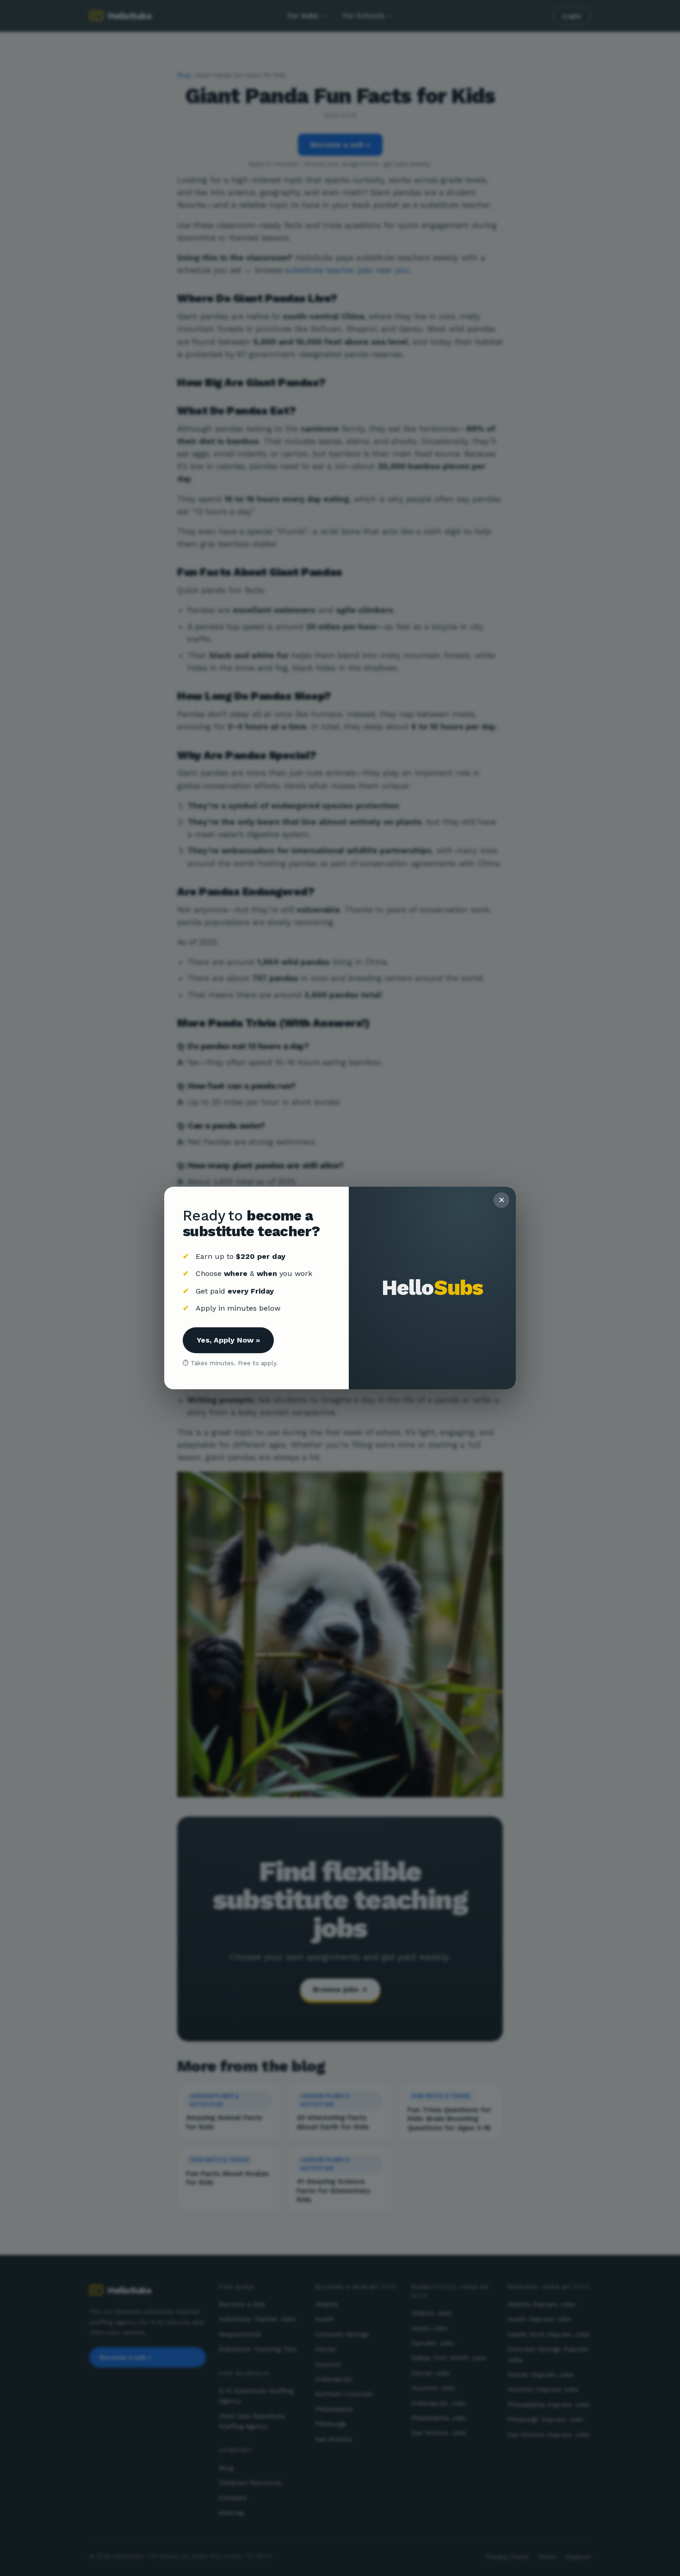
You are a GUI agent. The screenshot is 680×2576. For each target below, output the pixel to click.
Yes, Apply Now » (228, 1340)
